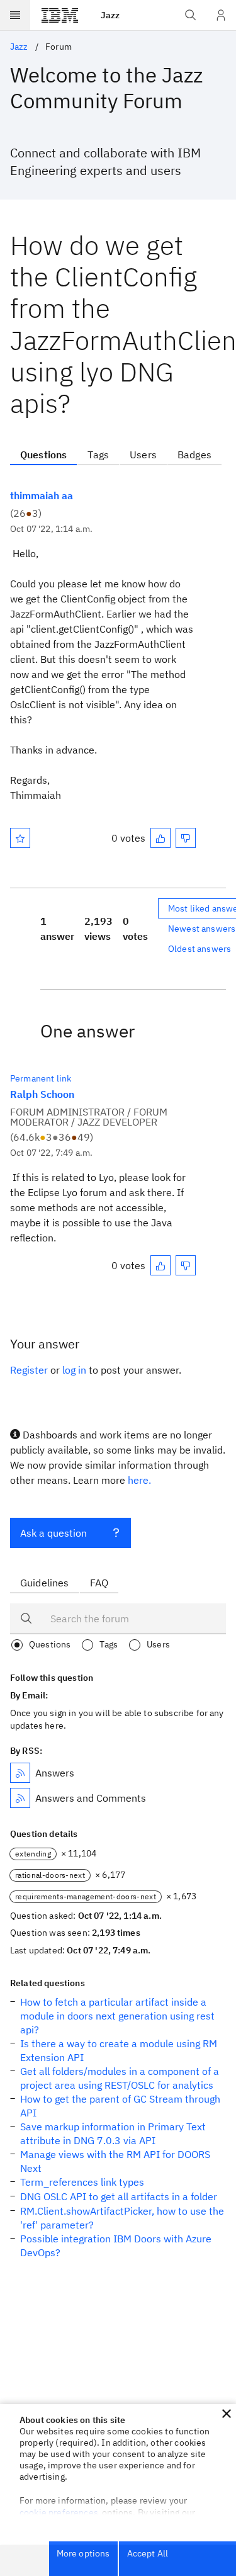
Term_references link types (82, 2182)
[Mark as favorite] (20, 838)
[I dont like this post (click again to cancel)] (186, 838)
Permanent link (41, 1078)
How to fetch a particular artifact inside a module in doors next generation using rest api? (117, 2016)
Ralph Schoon (42, 1094)
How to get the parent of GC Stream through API (120, 2106)
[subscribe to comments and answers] (20, 1798)
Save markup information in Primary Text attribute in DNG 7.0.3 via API (113, 2133)
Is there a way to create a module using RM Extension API (119, 2050)
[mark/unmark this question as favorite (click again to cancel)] (20, 838)
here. (139, 1480)
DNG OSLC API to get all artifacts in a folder (119, 2196)
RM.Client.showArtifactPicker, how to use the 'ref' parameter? (122, 2218)
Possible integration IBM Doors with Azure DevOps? (116, 2246)
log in (74, 1370)
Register (29, 1370)
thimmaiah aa (42, 495)
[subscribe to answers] (20, 1773)
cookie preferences (59, 2512)
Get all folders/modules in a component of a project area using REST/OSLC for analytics (120, 2078)
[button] (227, 2414)
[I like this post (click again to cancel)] (160, 838)
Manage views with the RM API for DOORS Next (115, 2161)
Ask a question (53, 1533)
